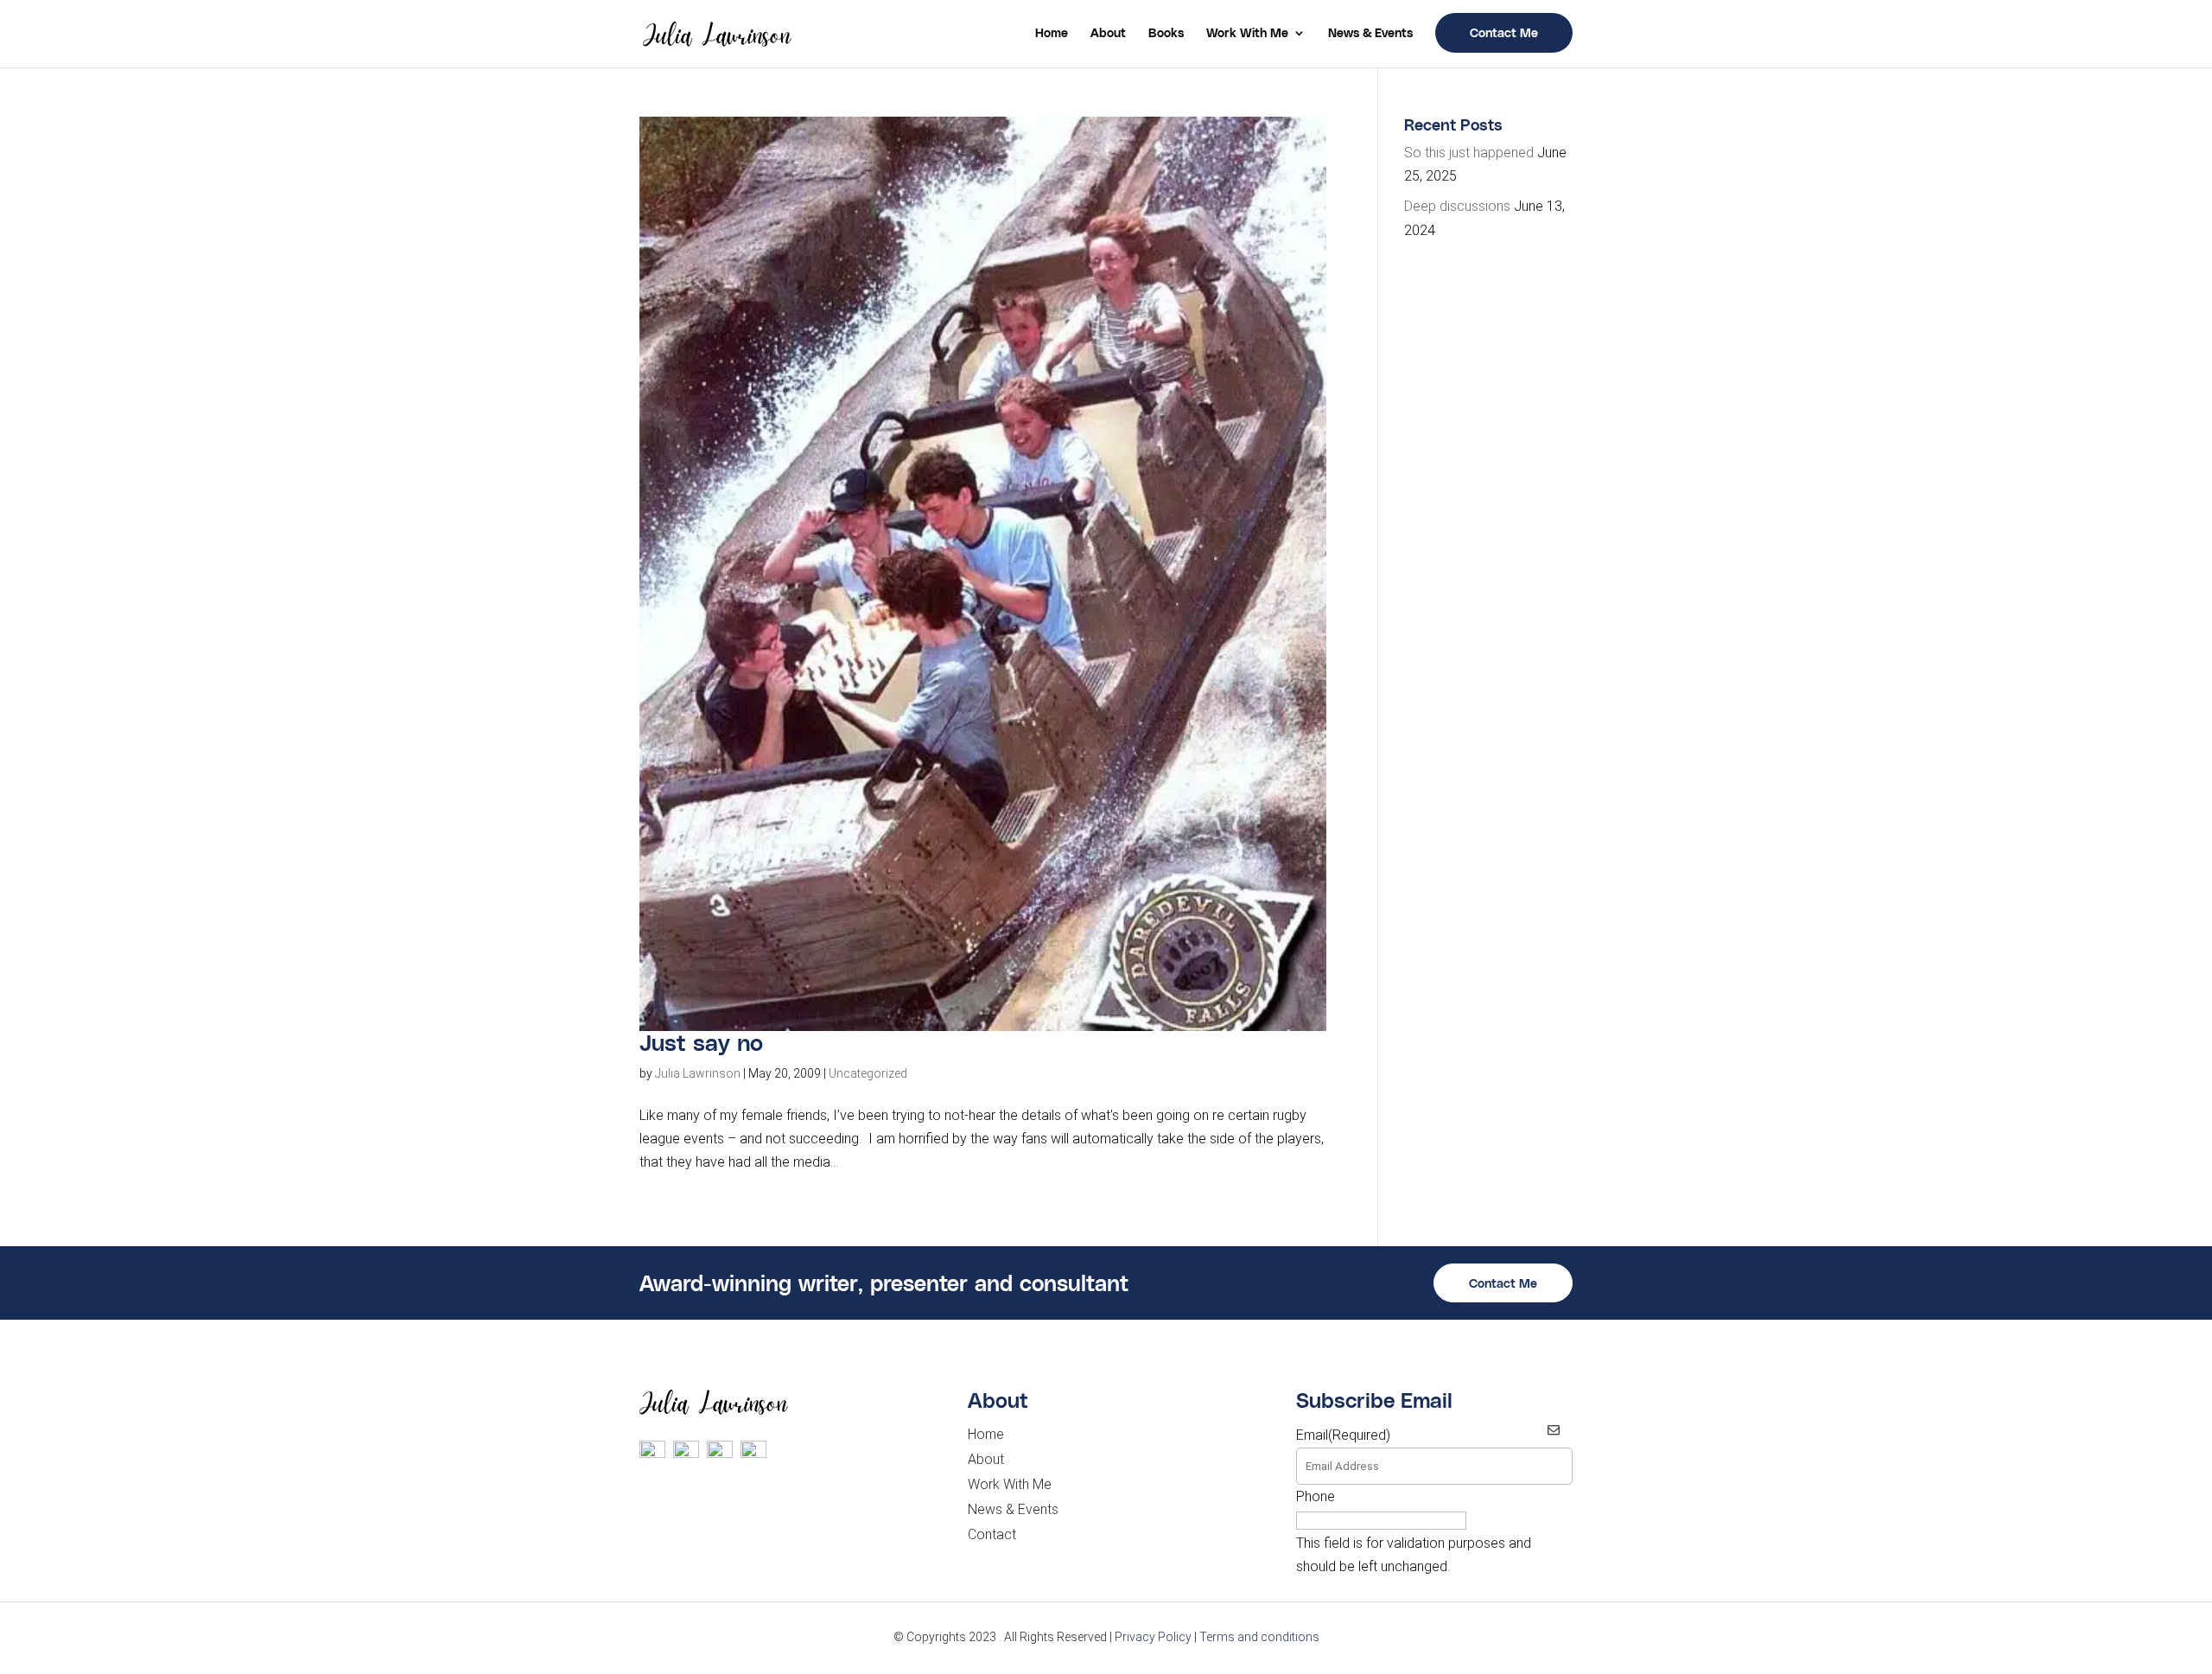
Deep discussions (1457, 206)
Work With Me (1247, 33)
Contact (992, 1534)
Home (1052, 33)
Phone (1316, 1496)
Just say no (701, 1042)
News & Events (1370, 33)
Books (1166, 33)
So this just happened (1469, 153)
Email (1343, 1435)
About (1108, 33)
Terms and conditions (1259, 1637)
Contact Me (1504, 32)
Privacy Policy (1153, 1637)
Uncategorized (868, 1073)
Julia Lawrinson (698, 1073)
